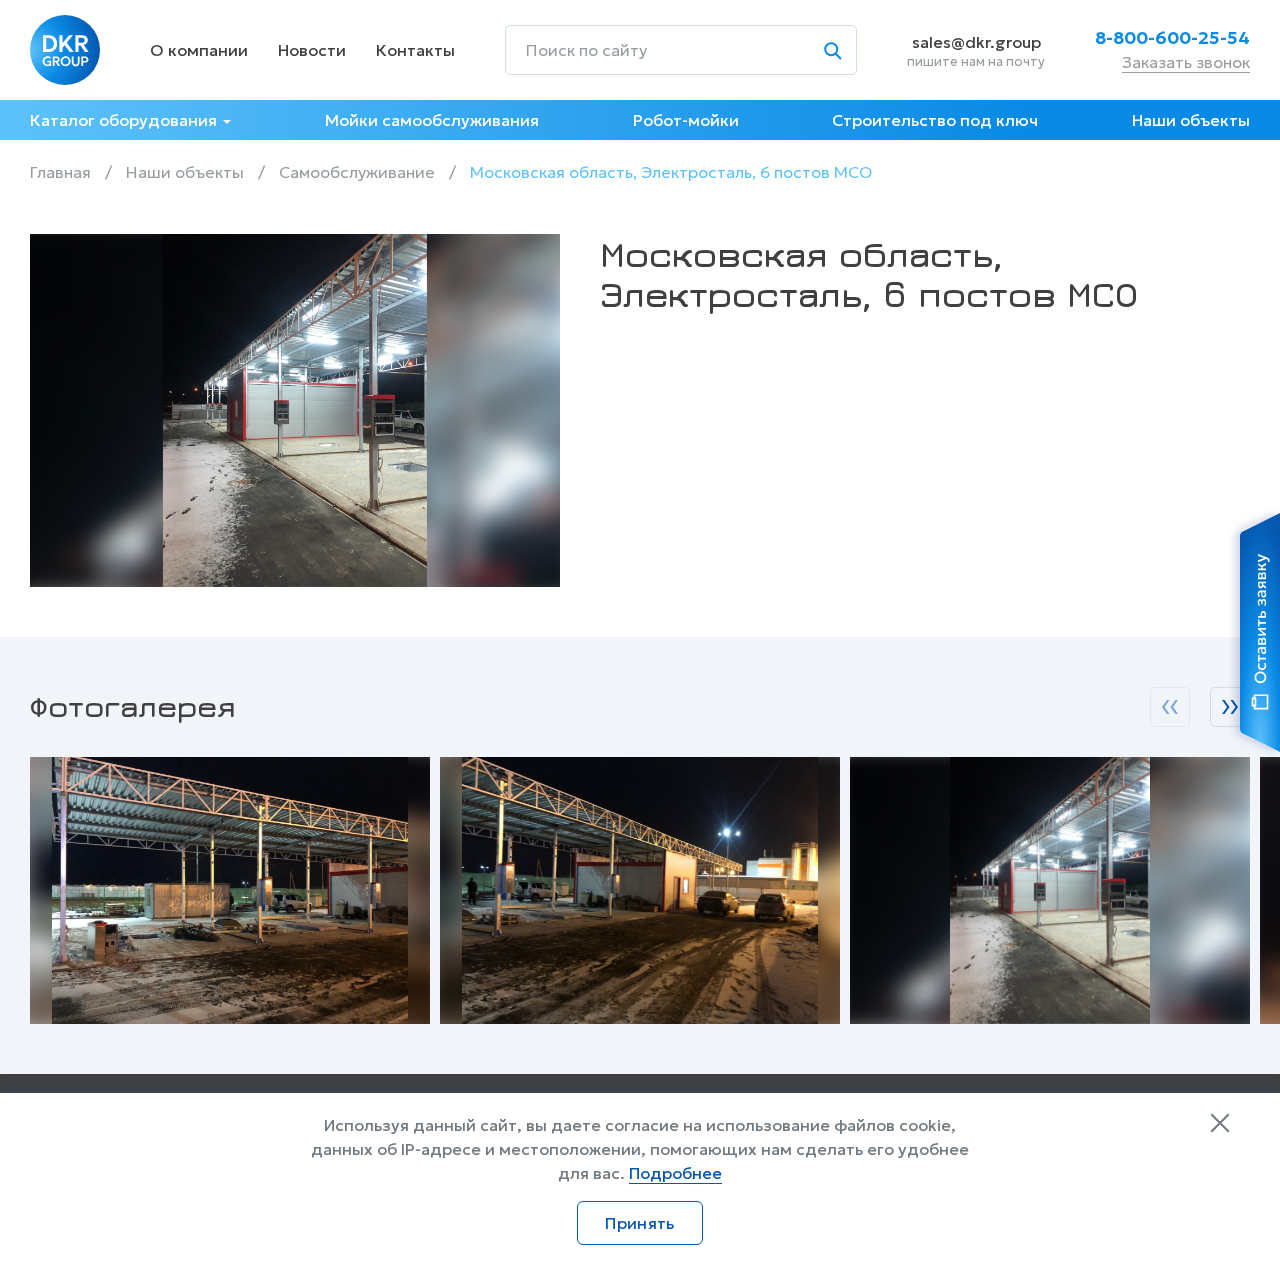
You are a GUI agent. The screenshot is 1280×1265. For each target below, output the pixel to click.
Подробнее (675, 1173)
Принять (639, 1223)
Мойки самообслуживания (432, 120)
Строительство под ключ (935, 120)
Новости (312, 50)
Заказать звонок (1186, 62)
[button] (1170, 707)
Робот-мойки (686, 120)
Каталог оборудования (123, 120)
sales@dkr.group (976, 42)
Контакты (415, 50)
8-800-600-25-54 (1172, 38)
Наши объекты (1191, 120)
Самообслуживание (357, 172)
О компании (199, 50)
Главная (60, 172)
